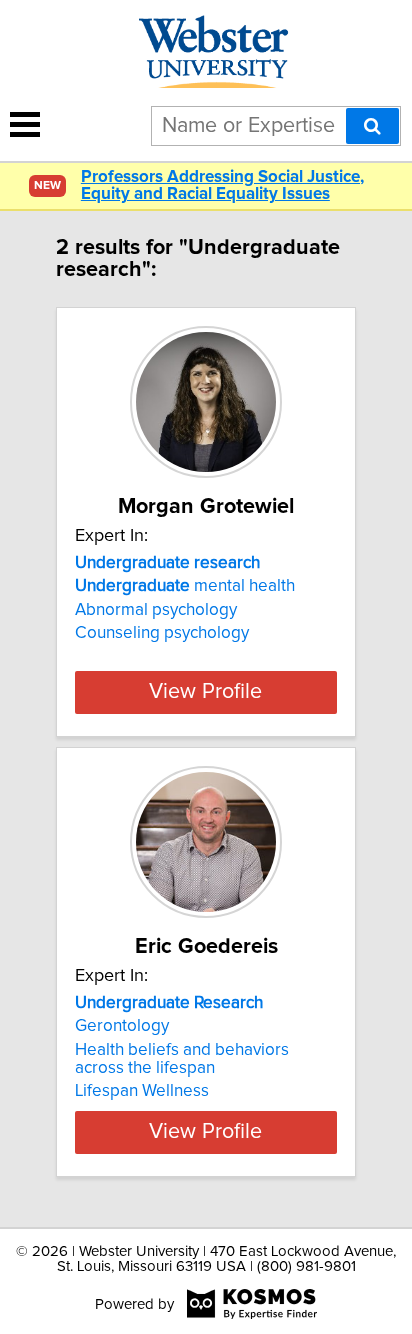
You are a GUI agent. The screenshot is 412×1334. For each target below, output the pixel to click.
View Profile (205, 692)
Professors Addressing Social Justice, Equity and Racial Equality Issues (222, 186)
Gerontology (122, 1026)
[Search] (372, 126)
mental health (185, 586)
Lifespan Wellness (142, 1091)
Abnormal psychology (156, 610)
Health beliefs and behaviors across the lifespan (182, 1059)
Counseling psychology (162, 633)
